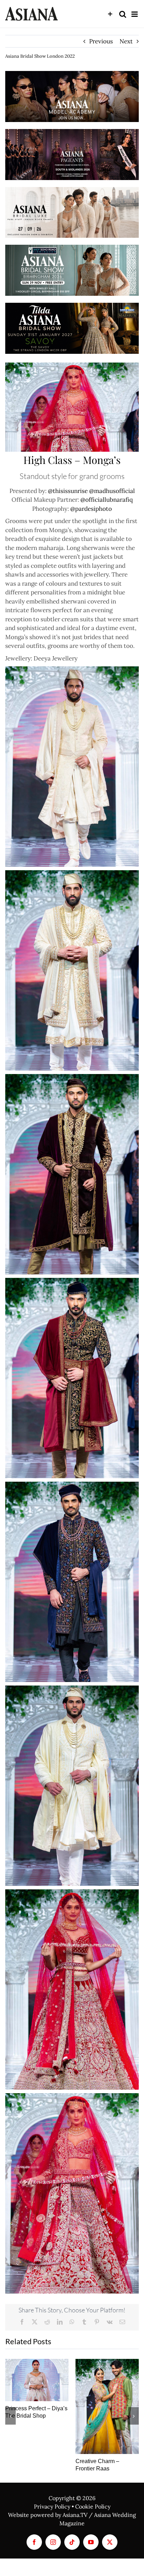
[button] (10, 2416)
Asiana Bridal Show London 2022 (40, 56)
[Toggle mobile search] (123, 14)
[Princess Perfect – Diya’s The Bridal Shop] (37, 2380)
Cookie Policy (93, 2506)
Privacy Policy (52, 2506)
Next (126, 41)
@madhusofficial (112, 491)
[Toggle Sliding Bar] (110, 14)
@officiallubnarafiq (107, 500)
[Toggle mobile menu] (135, 14)
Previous (101, 41)
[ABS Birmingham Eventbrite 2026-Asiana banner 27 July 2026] (72, 248)
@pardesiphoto (91, 509)
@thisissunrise (68, 491)
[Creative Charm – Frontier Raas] (107, 2406)
